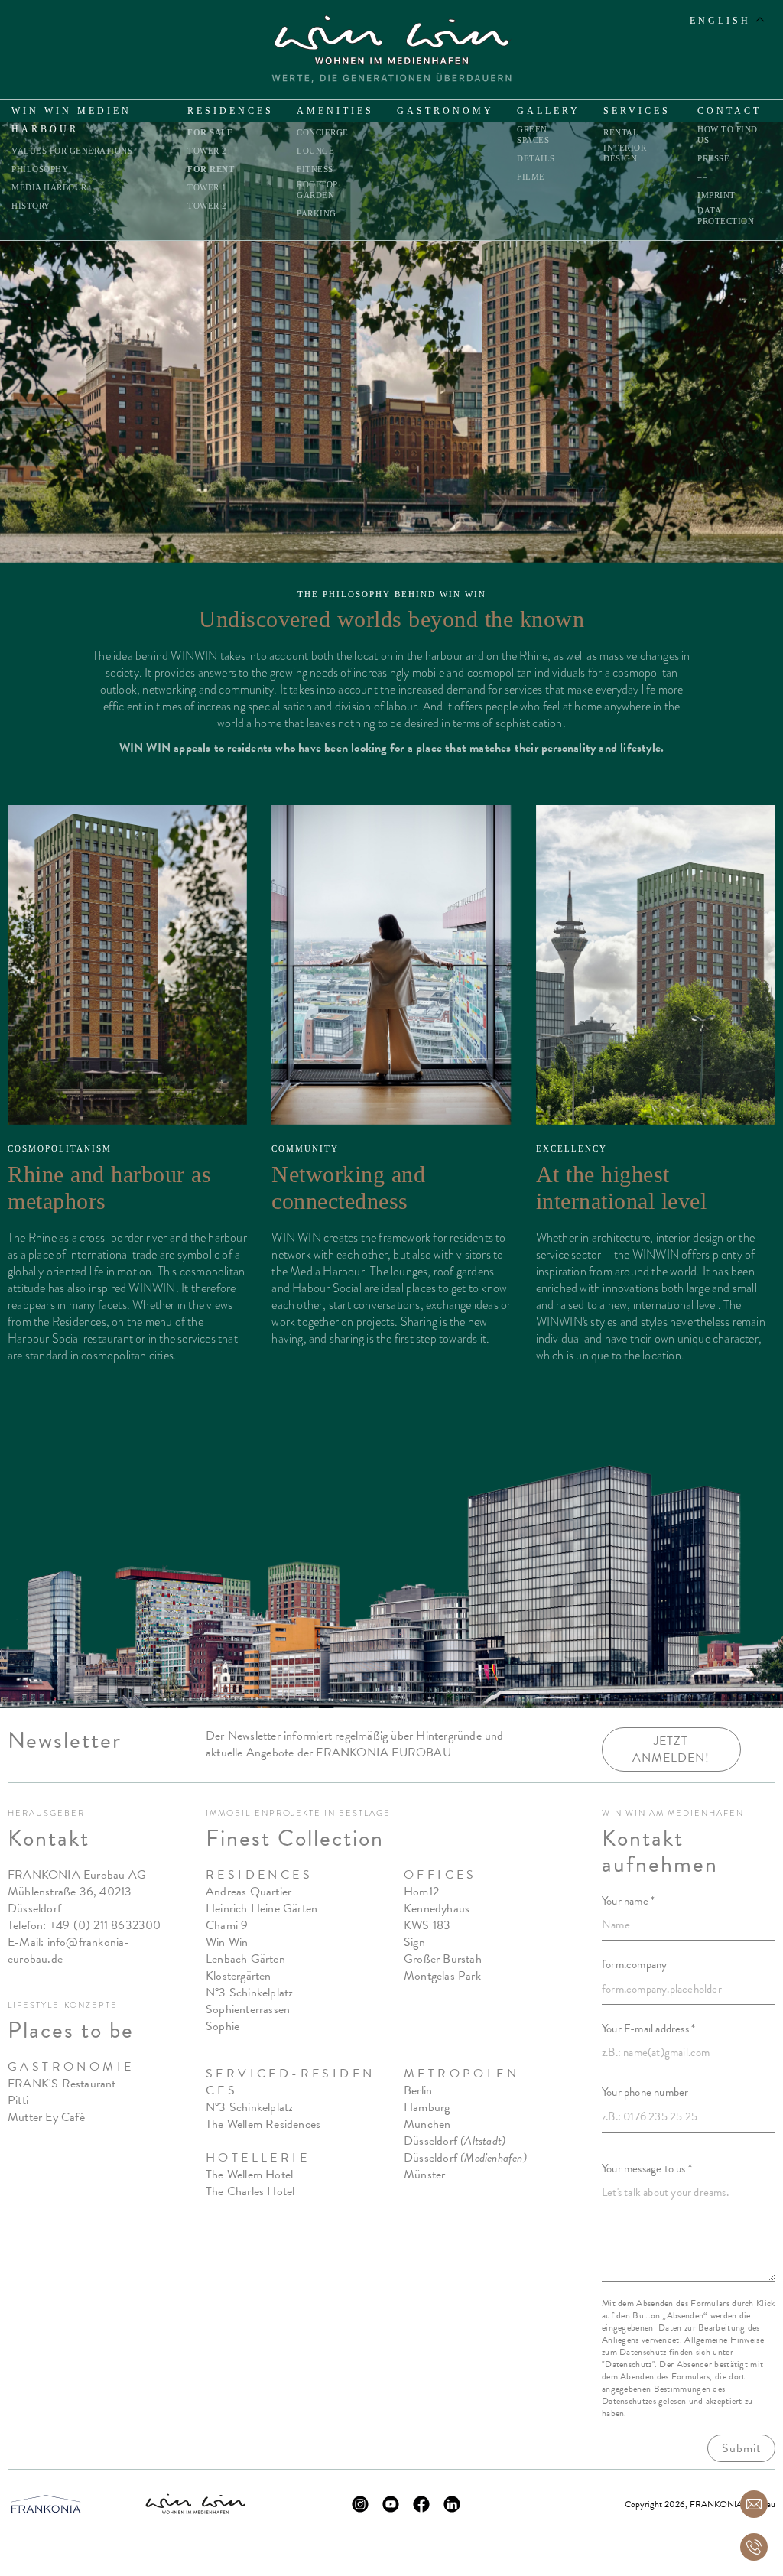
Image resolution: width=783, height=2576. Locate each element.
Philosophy (40, 169)
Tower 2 (207, 151)
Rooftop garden (317, 190)
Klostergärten (239, 1976)
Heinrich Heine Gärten (262, 1908)
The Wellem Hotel (249, 2175)
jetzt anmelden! (671, 1749)
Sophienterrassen (248, 2009)
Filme (531, 177)
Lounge (315, 151)
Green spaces (533, 135)
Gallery (549, 111)
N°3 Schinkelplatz (249, 1993)
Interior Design (625, 153)
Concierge (323, 132)
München (427, 2124)
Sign (414, 1942)
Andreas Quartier (249, 1892)
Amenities (335, 111)
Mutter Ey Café (46, 2117)
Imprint (716, 195)
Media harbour (49, 187)
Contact (729, 111)
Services (637, 111)
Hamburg (427, 2107)
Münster (424, 2175)
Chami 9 (227, 1925)
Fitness (315, 169)
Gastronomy (445, 111)
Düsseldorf (455, 2141)
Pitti (18, 2100)
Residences (231, 111)
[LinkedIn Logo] (452, 2504)
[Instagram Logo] (360, 2504)
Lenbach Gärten (245, 1959)
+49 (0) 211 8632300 (106, 1925)
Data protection (726, 216)
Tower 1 (207, 187)
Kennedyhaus (437, 1908)
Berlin (418, 2090)
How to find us (728, 135)
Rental (621, 132)
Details (536, 158)
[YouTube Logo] (391, 2504)
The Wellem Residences (263, 2124)
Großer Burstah (443, 1959)
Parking (317, 213)
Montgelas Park (442, 1976)
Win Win (227, 1942)
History (31, 206)
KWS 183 (427, 1925)
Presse (713, 158)
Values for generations (72, 151)
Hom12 (421, 1892)
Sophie (223, 2026)
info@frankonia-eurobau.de (69, 1951)
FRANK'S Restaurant (62, 2084)
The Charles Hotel (250, 2191)
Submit (741, 2448)
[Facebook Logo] (421, 2504)
